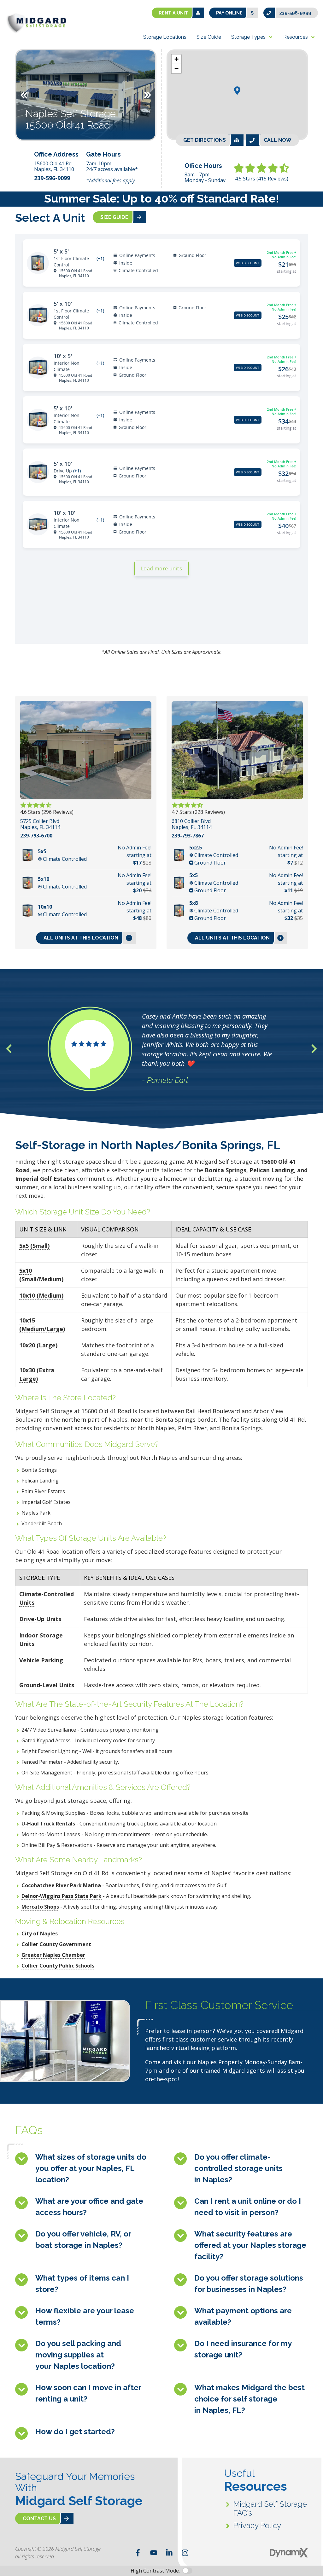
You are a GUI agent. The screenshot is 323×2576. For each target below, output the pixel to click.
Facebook (138, 2553)
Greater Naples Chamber (53, 1955)
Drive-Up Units (40, 1619)
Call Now (278, 140)
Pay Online (229, 13)
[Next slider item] (314, 1049)
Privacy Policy (257, 2525)
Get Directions (205, 140)
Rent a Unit (173, 13)
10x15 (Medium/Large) (42, 1325)
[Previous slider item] (9, 1049)
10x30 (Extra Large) (37, 1374)
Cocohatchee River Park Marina (61, 1885)
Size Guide (114, 217)
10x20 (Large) (38, 1345)
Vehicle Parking (41, 1660)
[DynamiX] (289, 2553)
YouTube (154, 2553)
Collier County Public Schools (58, 1966)
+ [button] (176, 59)
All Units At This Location (81, 938)
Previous (24, 95)
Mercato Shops (40, 1907)
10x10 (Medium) (41, 1295)
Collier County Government (56, 1944)
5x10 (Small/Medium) (41, 1275)
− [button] (176, 69)
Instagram (185, 2553)
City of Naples (40, 1933)
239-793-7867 (188, 836)
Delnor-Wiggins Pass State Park (62, 1896)
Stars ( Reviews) (262, 179)
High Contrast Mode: (155, 2571)
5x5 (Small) (34, 1246)
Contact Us (39, 2519)
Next (148, 95)
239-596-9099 (295, 13)
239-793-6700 (36, 836)
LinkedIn (169, 2553)
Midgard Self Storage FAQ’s (270, 2508)
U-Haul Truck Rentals (48, 1824)
